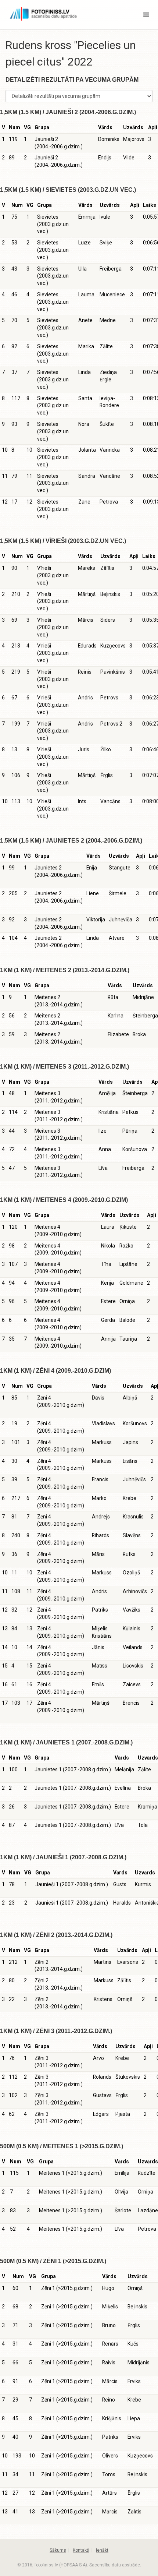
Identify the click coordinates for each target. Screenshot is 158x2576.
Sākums (58, 2550)
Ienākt (102, 2550)
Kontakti (81, 2550)
